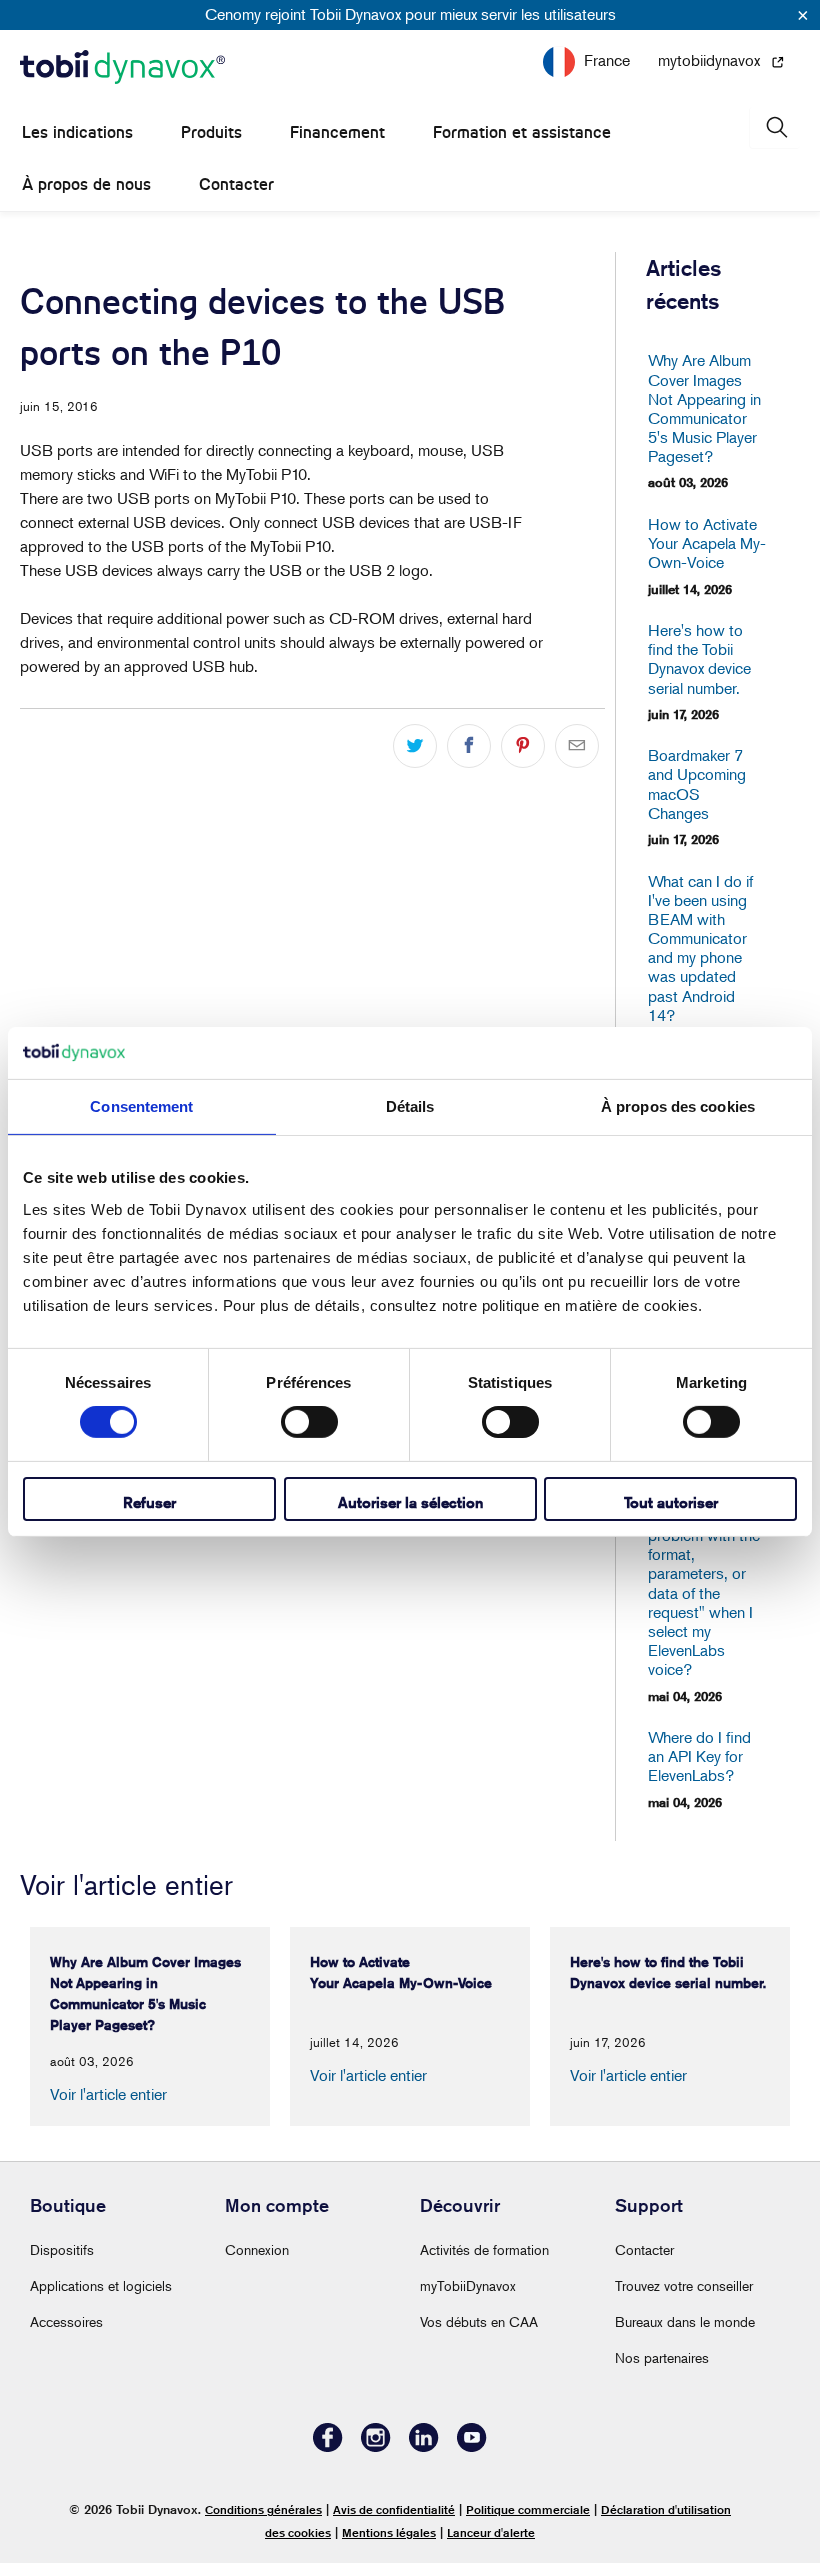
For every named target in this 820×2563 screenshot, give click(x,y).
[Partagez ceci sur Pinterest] (523, 746)
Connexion (257, 2249)
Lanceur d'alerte (491, 2532)
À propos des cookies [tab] (678, 1106)
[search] (775, 127)
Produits (211, 132)
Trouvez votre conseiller (684, 2285)
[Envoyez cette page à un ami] (577, 746)
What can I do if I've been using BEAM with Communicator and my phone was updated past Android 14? (700, 948)
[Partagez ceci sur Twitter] (415, 746)
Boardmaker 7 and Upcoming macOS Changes (697, 784)
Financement (337, 132)
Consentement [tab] (141, 1106)
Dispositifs (62, 2249)
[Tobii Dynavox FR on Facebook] (328, 2446)
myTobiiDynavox (468, 2285)
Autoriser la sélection (410, 1502)
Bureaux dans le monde (685, 2321)
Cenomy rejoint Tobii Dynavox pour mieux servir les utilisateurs (410, 14)
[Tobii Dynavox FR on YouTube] (472, 2446)
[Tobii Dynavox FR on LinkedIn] (424, 2446)
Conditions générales (263, 2509)
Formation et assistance (522, 132)
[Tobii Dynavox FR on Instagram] (376, 2446)
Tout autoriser (671, 1502)
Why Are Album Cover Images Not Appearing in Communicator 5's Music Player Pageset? (704, 408)
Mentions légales (389, 2532)
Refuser (149, 1502)
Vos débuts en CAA (479, 2321)
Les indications (77, 132)
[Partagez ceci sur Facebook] (469, 746)
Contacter (236, 184)
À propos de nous (86, 184)
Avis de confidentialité (394, 2509)
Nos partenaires (662, 2357)
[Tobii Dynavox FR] (122, 68)
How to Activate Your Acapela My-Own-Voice (704, 543)
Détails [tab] (410, 1106)
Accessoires (66, 2321)
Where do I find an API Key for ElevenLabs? (699, 1756)
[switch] (309, 1422)
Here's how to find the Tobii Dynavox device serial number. (699, 659)
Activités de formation (484, 2249)
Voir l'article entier (108, 2094)
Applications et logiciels (101, 2285)
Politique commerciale (528, 2509)
